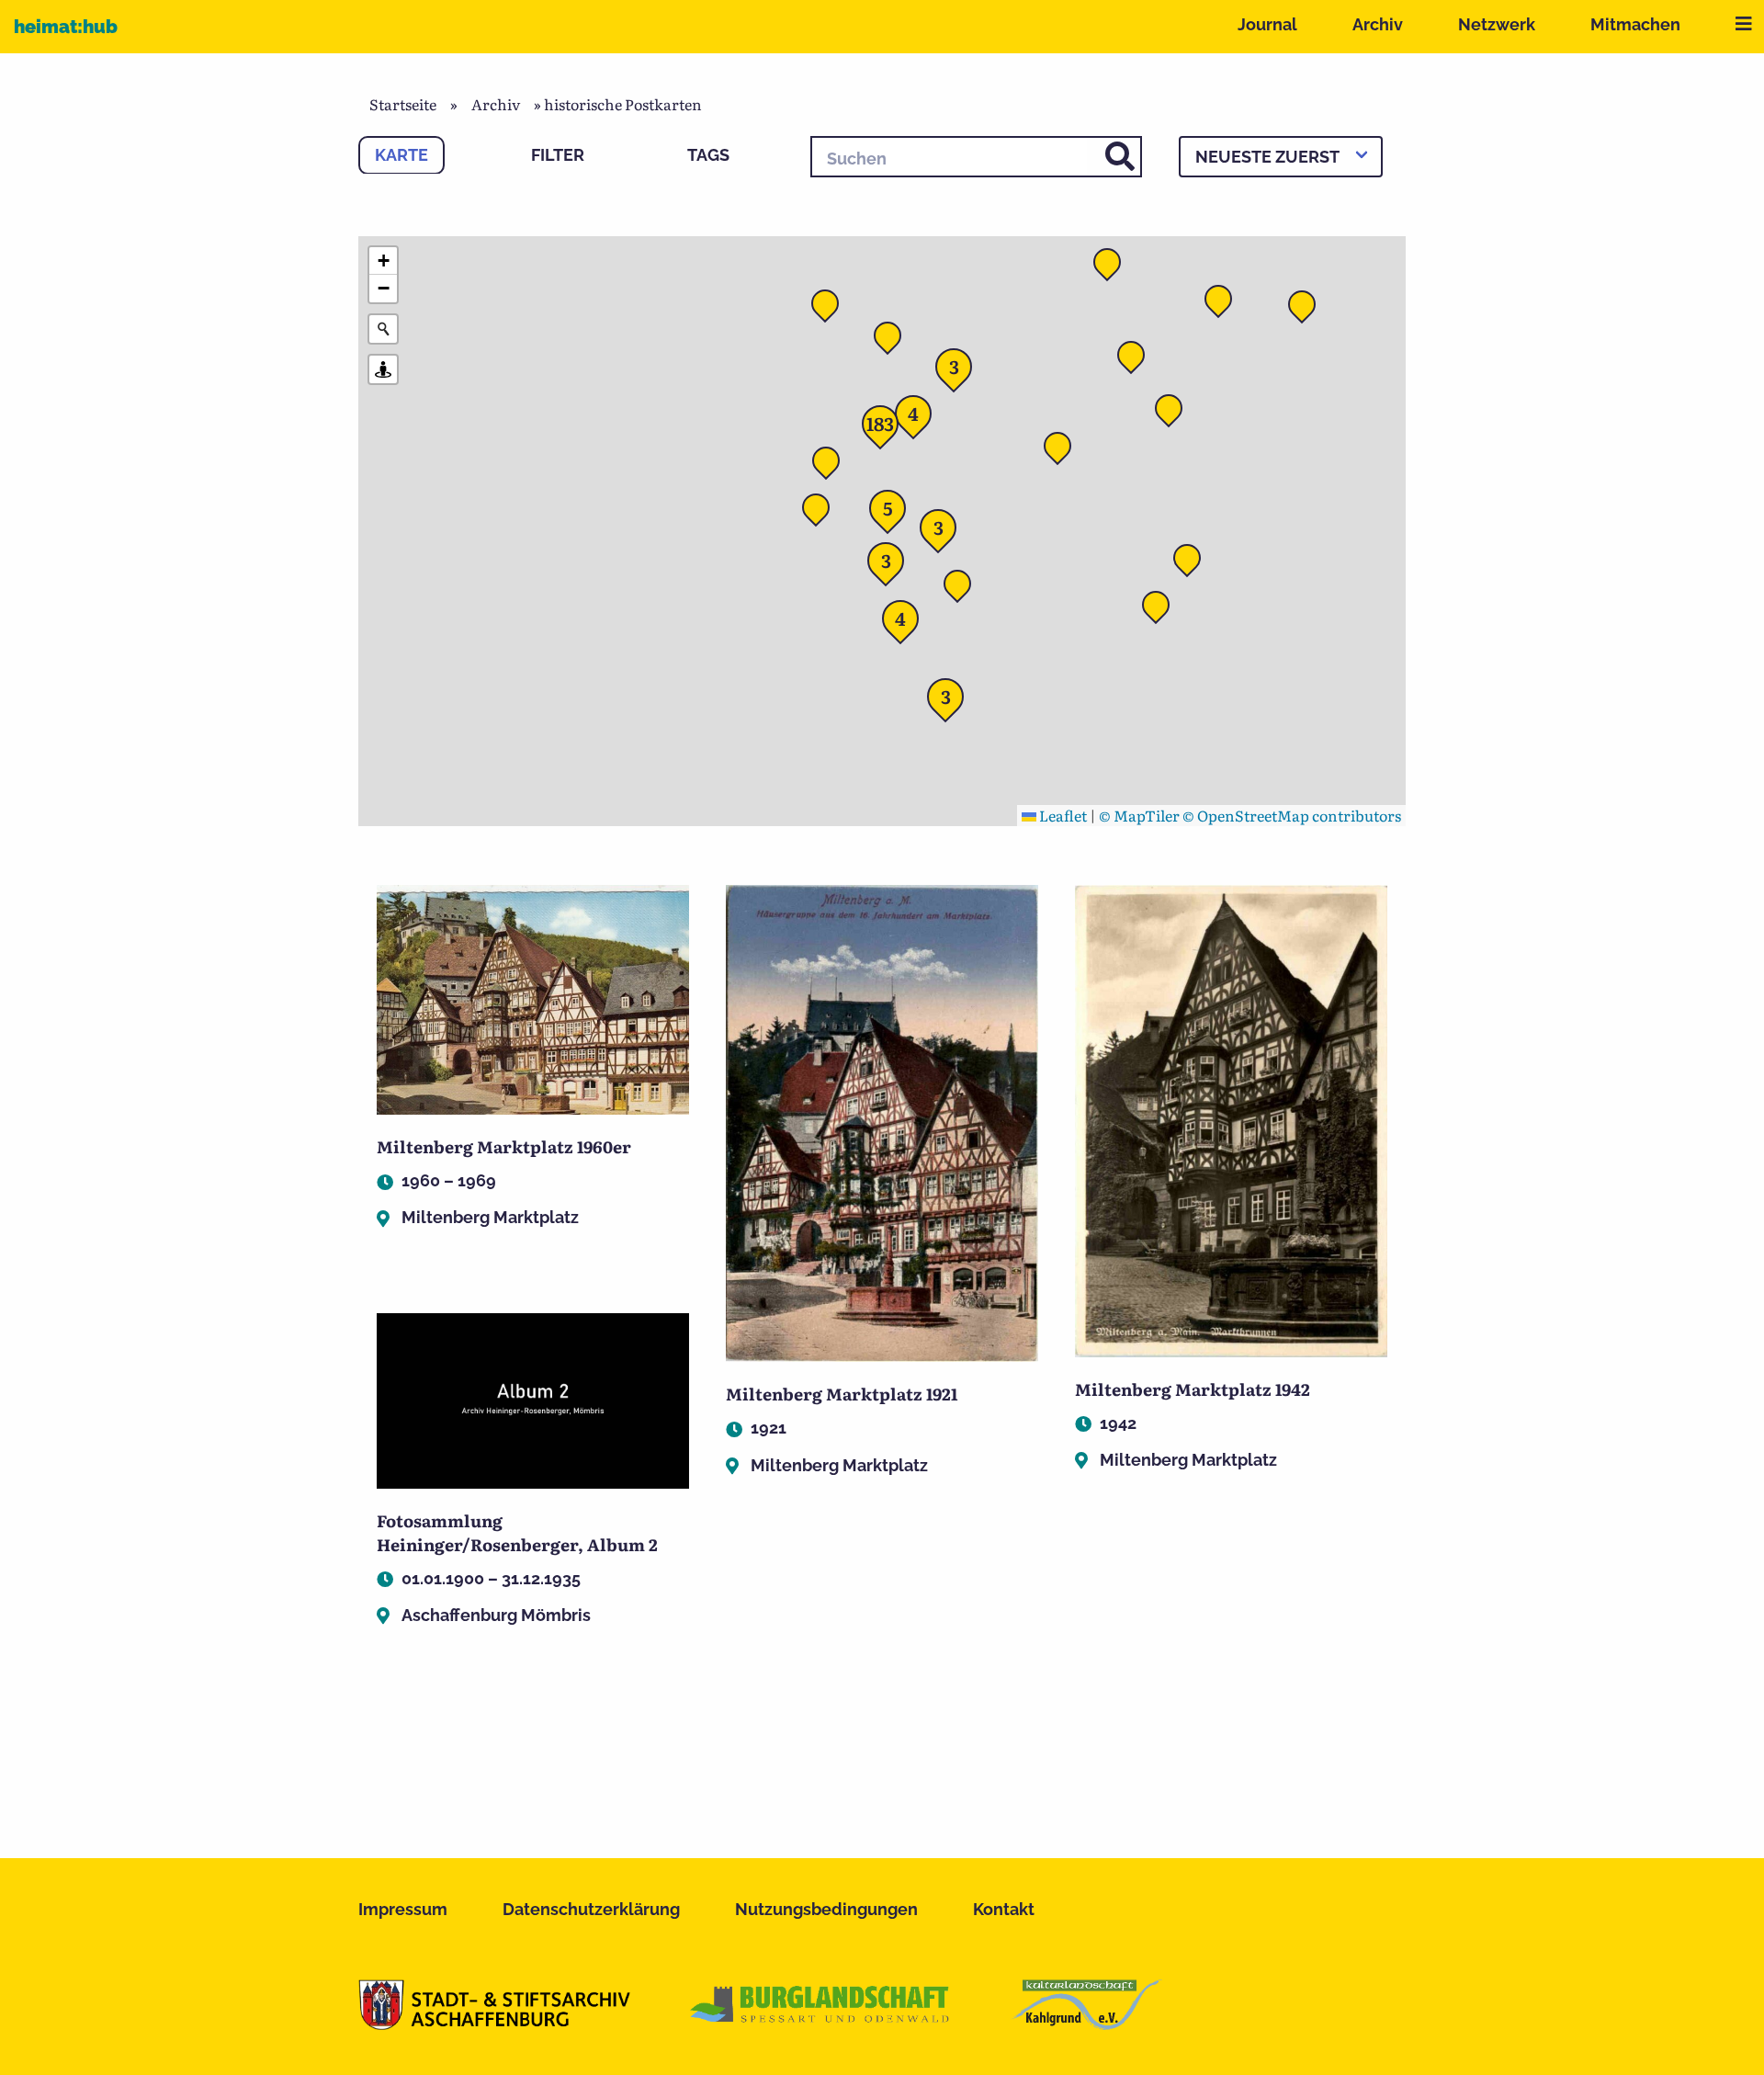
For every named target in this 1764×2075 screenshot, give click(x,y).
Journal (1267, 24)
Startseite (403, 104)
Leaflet (1062, 815)
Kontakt (1004, 1909)
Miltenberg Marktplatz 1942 (1193, 1389)
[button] (1063, 451)
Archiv (1378, 24)
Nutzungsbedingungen (826, 1909)
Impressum (403, 1909)
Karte (401, 155)
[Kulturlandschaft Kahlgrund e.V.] (1086, 2024)
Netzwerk (1497, 24)
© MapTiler (1139, 815)
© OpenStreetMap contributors (1292, 815)
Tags (708, 155)
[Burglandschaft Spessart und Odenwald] (820, 2024)
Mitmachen (1635, 24)
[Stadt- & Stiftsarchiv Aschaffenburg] (494, 2024)
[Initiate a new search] (383, 329)
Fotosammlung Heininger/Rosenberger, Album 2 (517, 1532)
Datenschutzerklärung (591, 1909)
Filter (558, 155)
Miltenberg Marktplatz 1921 (842, 1394)
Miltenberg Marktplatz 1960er (504, 1146)
